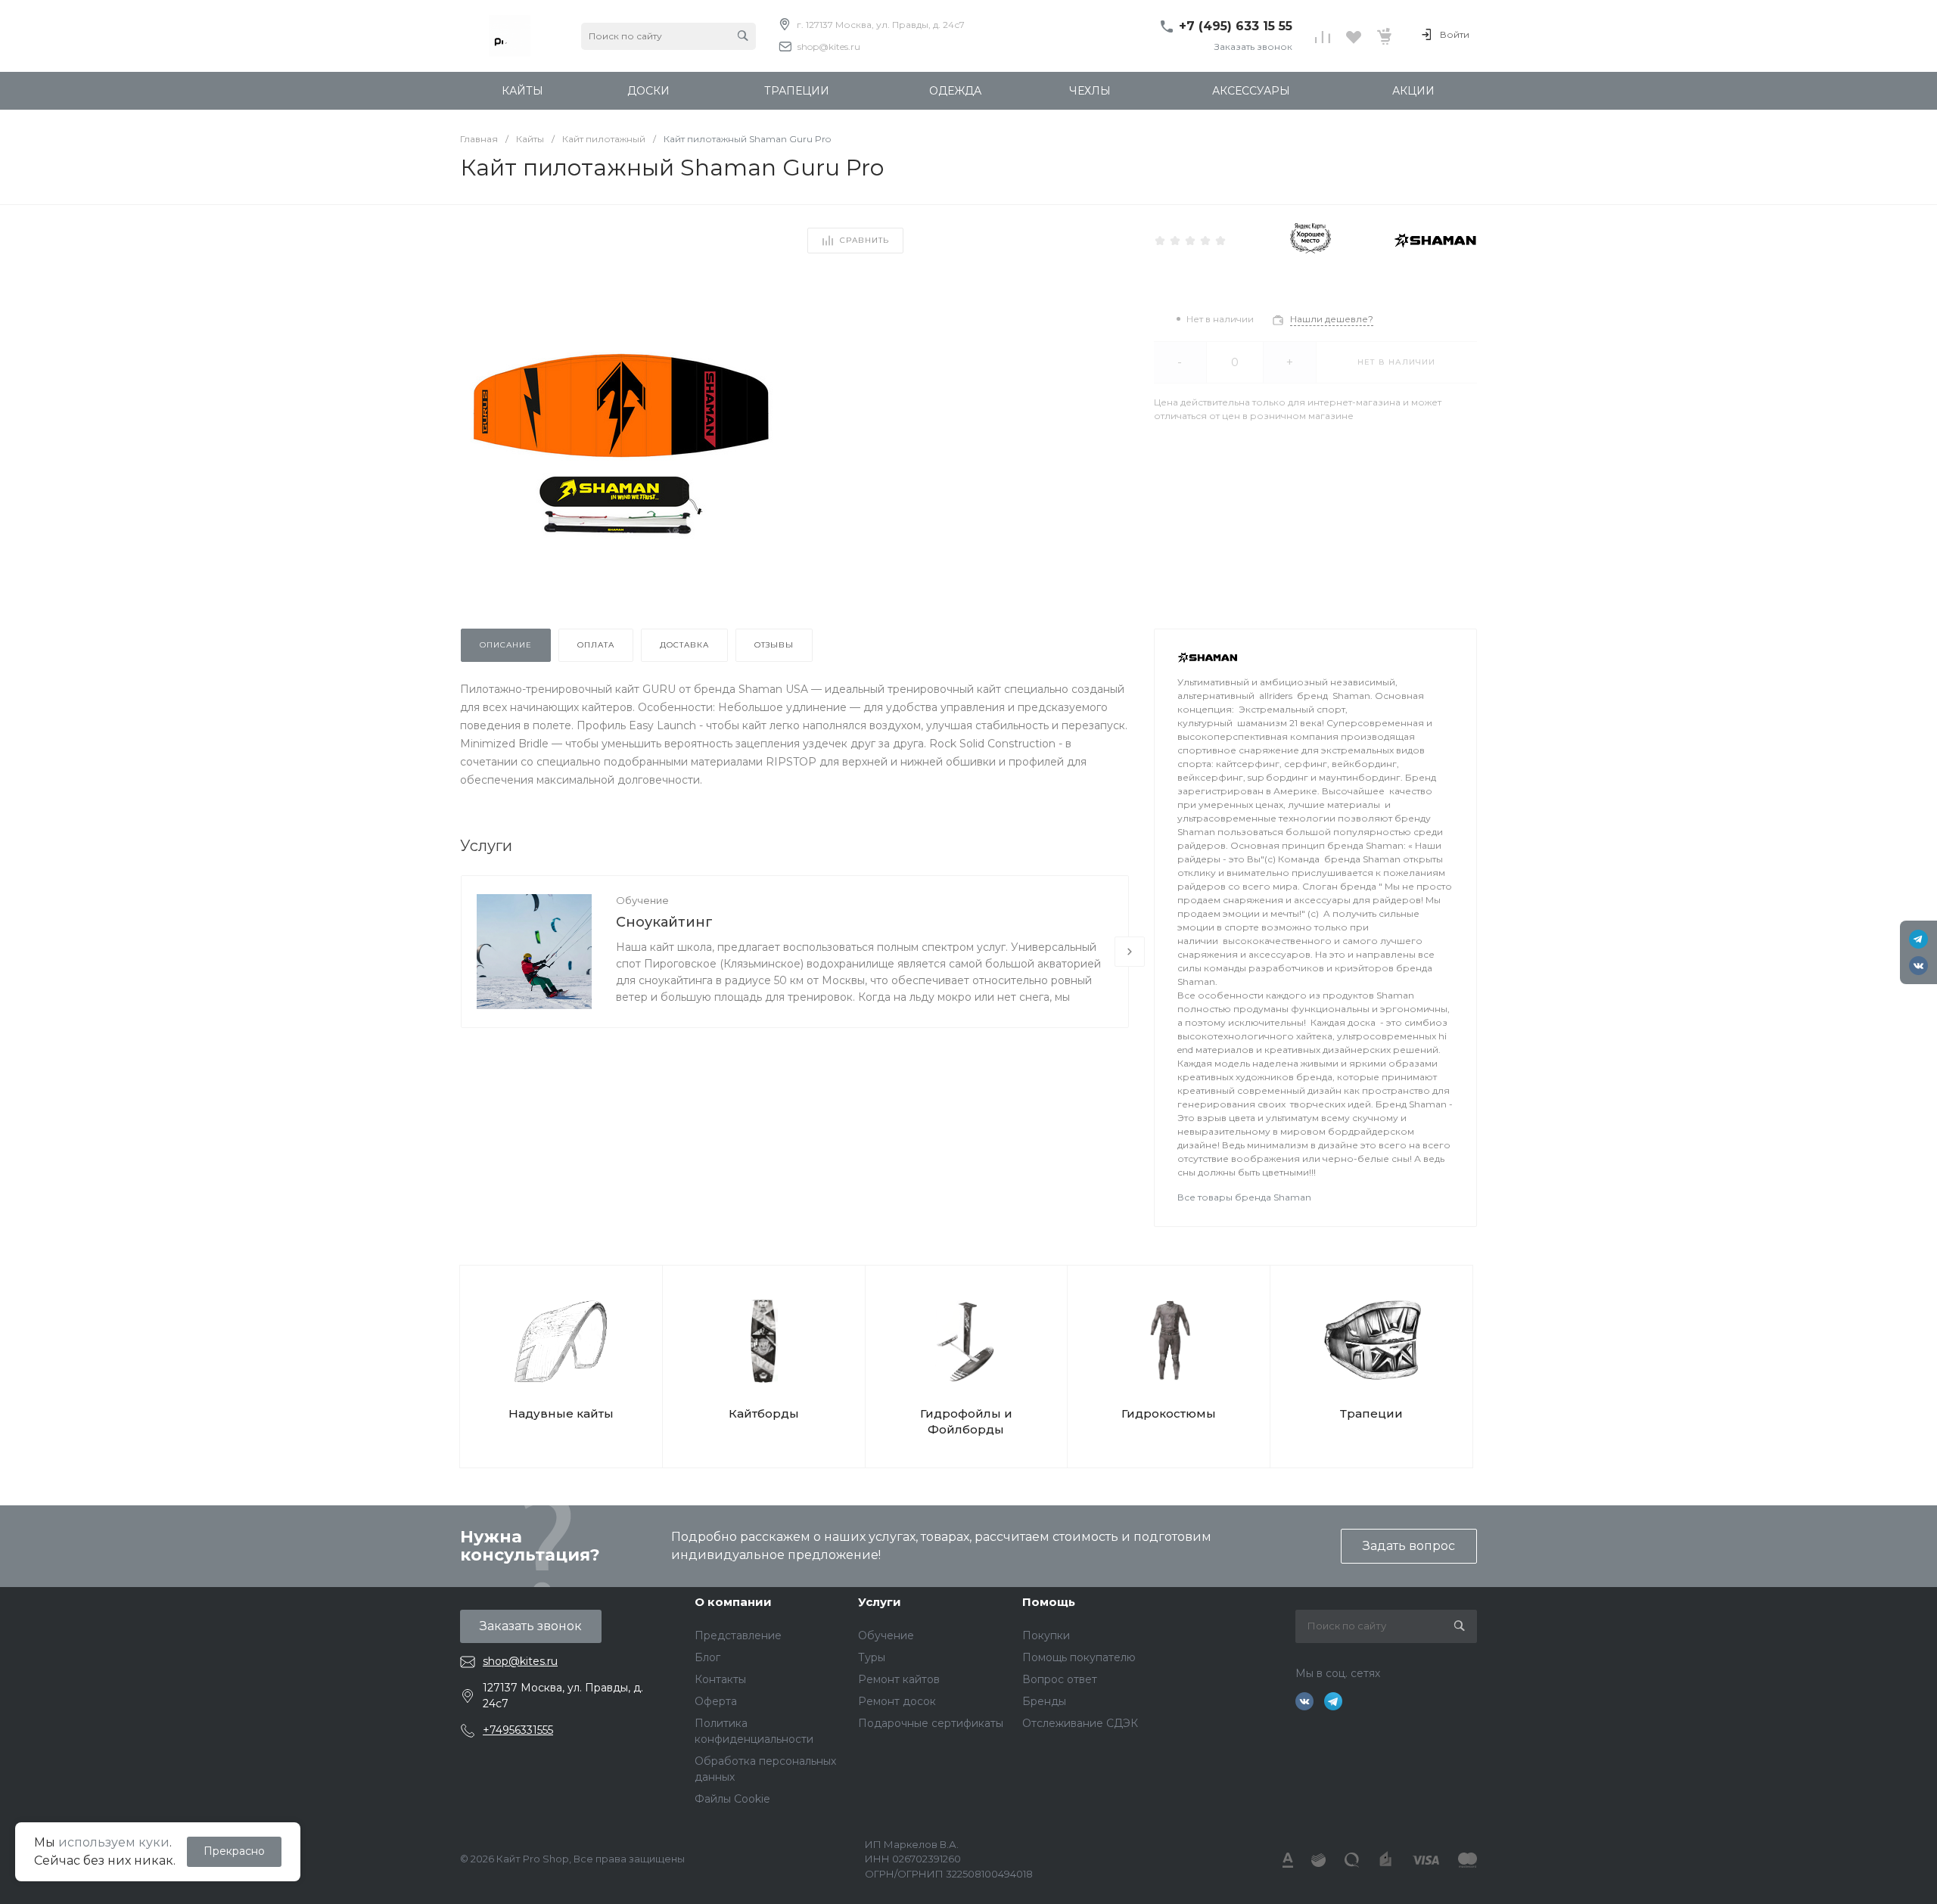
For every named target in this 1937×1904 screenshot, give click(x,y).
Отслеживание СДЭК (1080, 1723)
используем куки (114, 1842)
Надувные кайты (561, 1413)
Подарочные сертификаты (931, 1723)
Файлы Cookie (732, 1799)
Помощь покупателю (1079, 1657)
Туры (872, 1657)
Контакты (720, 1679)
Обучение (642, 900)
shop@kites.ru (829, 47)
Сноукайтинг (664, 922)
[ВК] (1918, 966)
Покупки (1046, 1635)
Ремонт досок (897, 1701)
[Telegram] (1918, 939)
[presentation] (1130, 952)
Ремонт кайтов (899, 1679)
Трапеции (1371, 1413)
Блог (707, 1657)
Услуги (880, 1602)
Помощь (1049, 1602)
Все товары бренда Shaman (1244, 1197)
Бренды (1044, 1701)
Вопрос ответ (1060, 1679)
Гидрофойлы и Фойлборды (966, 1421)
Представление (738, 1635)
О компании (733, 1602)
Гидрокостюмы (1169, 1413)
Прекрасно (234, 1851)
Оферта (716, 1701)
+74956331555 (518, 1730)
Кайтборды (764, 1413)
